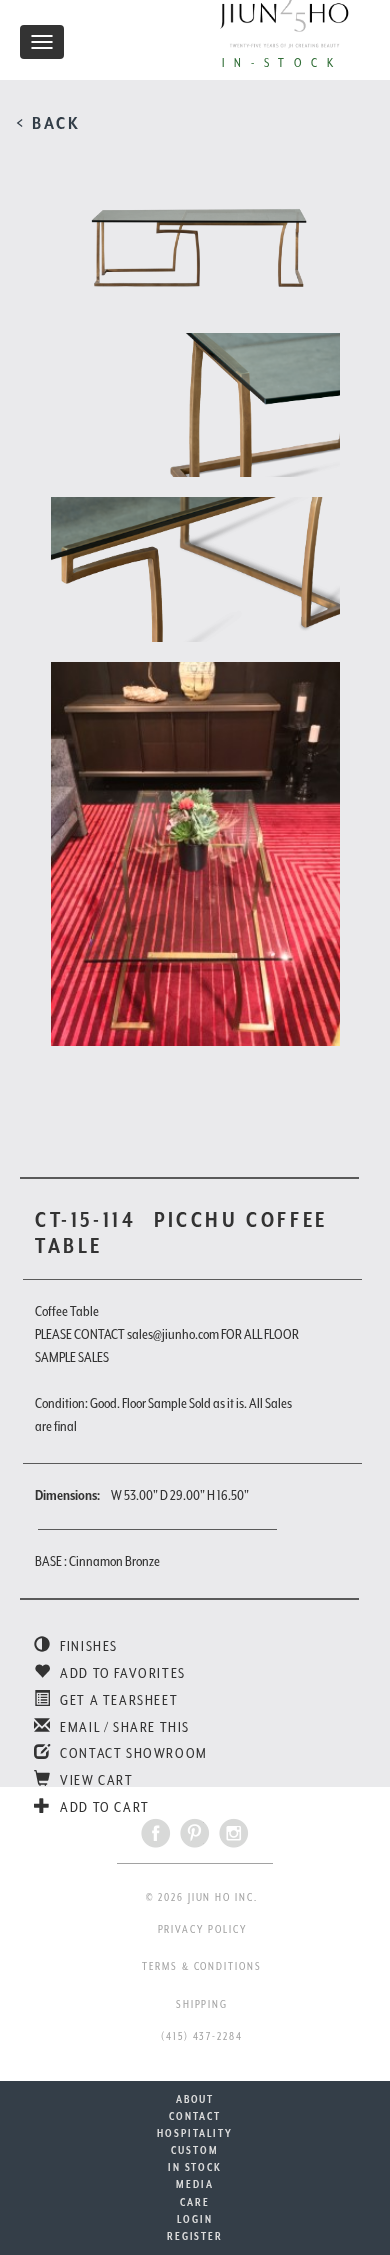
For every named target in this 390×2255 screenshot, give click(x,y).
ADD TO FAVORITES (121, 1673)
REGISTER (195, 2236)
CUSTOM (195, 2150)
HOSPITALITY (194, 2133)
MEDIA (195, 2184)
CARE (195, 2202)
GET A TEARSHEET (117, 1700)
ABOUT (195, 2099)
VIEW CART (95, 1780)
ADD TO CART (103, 1807)
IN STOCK (195, 2167)
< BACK (48, 123)
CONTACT (194, 2116)
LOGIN (195, 2219)
